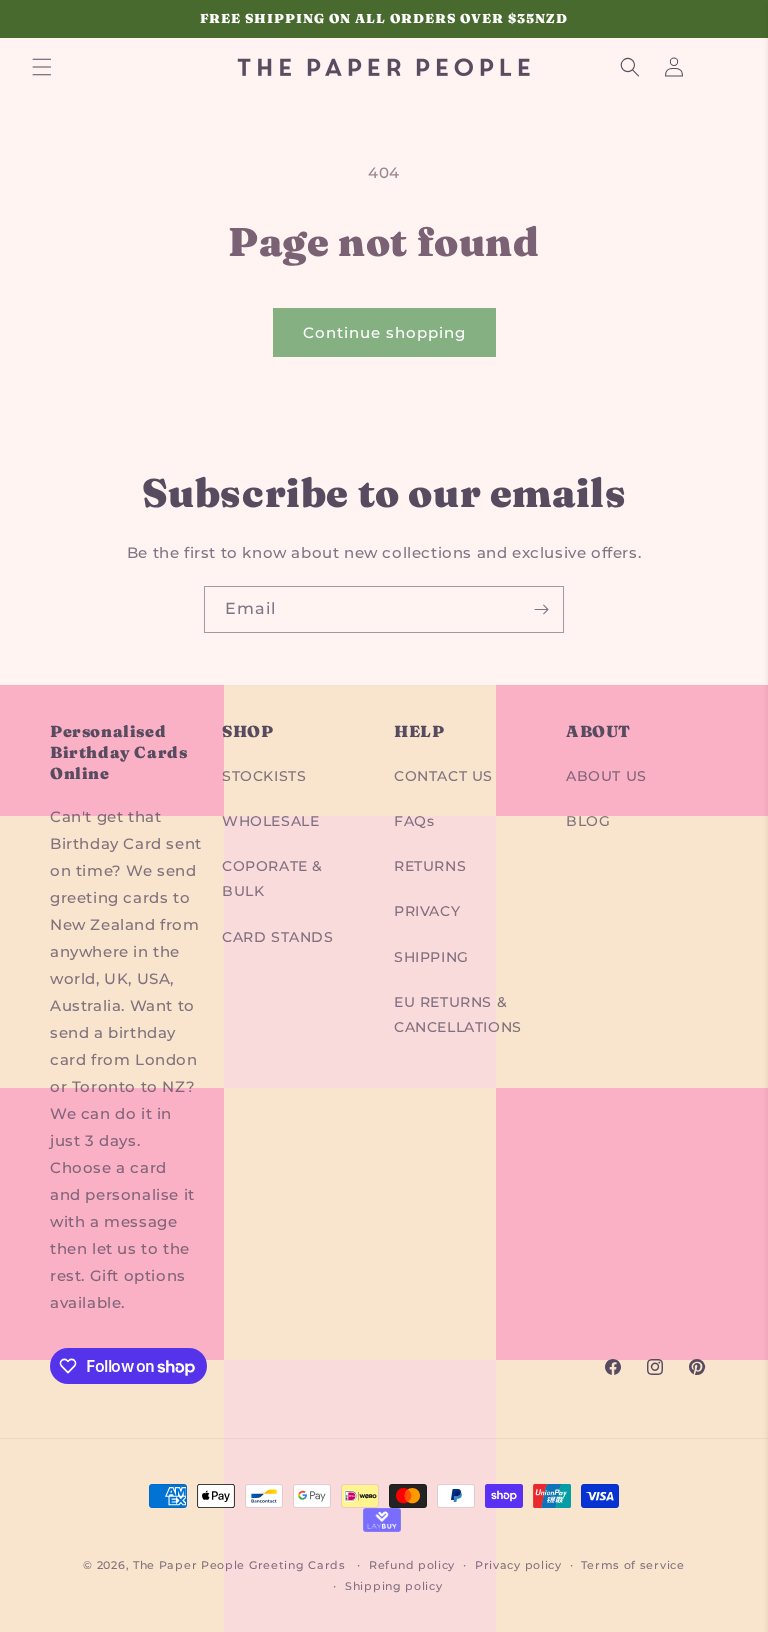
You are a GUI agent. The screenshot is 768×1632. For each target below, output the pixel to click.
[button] (42, 67)
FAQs (414, 821)
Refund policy (412, 1565)
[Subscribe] (541, 609)
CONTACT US (443, 776)
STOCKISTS (264, 776)
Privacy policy (518, 1565)
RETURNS (430, 866)
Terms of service (632, 1565)
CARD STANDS (278, 937)
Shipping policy (394, 1586)
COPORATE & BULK (272, 878)
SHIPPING (431, 957)
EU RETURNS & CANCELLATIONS (458, 1014)
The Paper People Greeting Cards (239, 1565)
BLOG (588, 821)
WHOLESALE (270, 821)
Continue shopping (384, 332)
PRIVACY (427, 911)
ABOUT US (606, 776)
